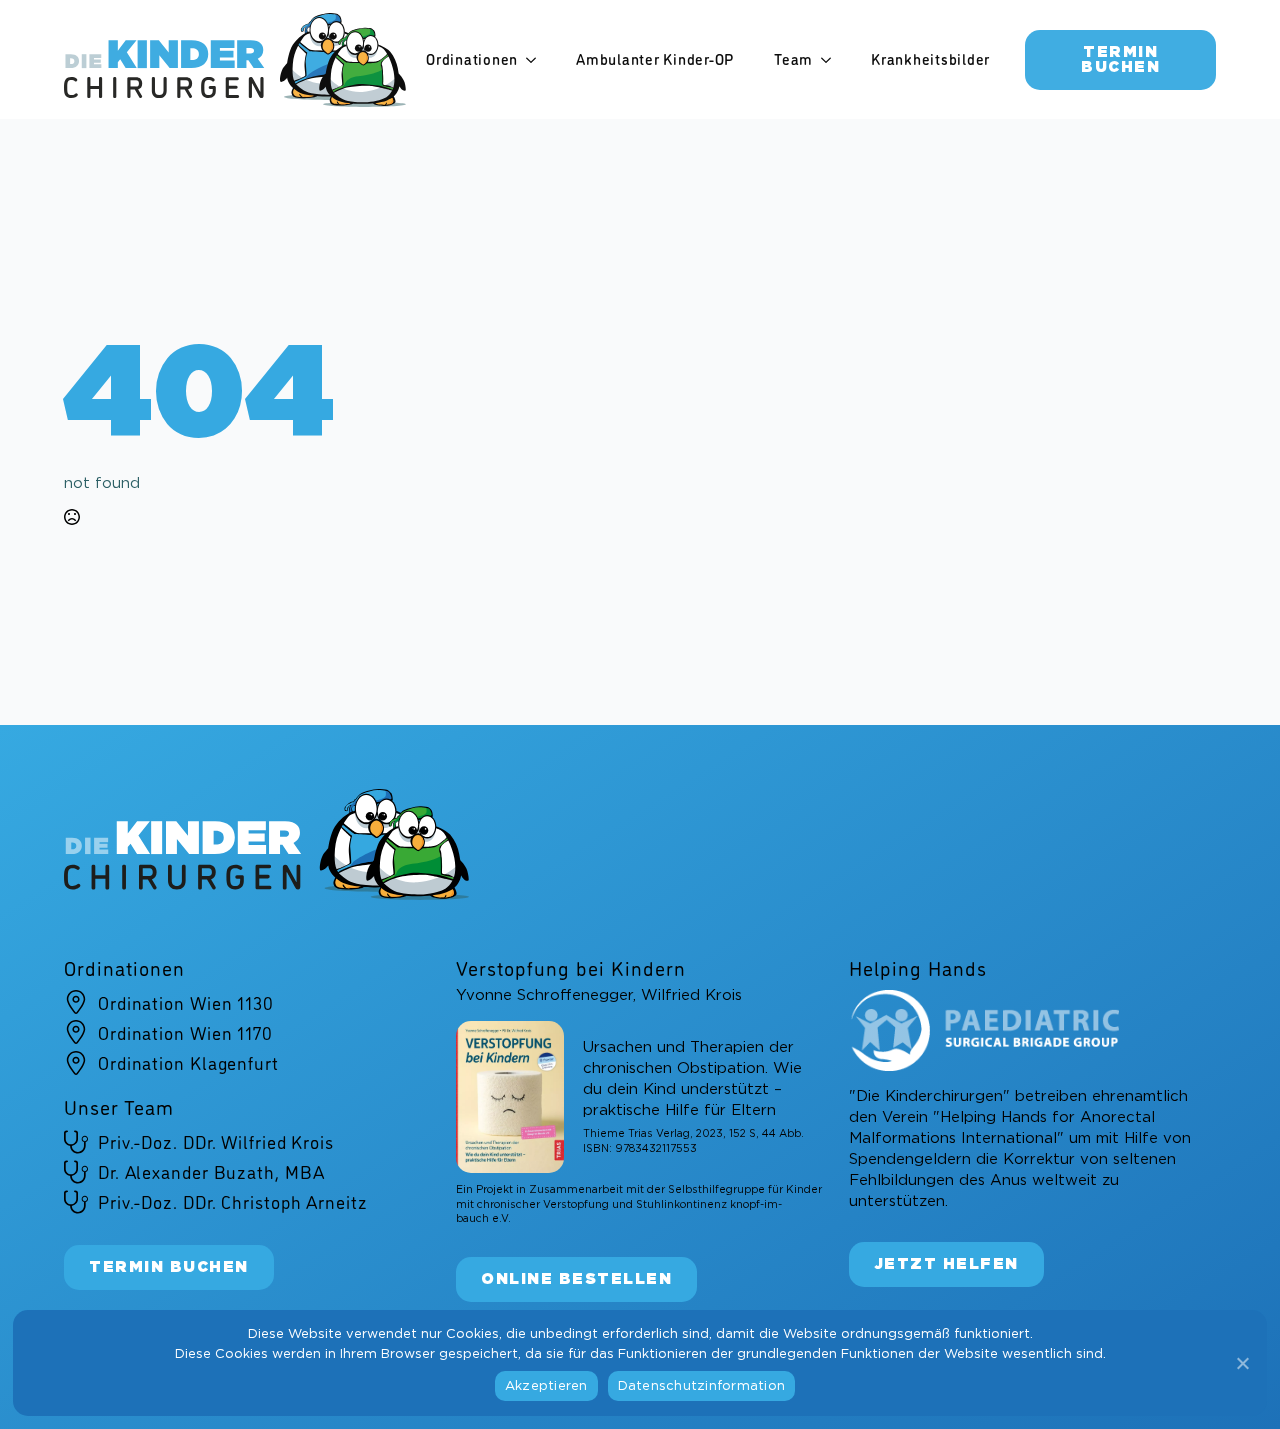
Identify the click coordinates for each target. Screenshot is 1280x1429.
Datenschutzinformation (702, 1386)
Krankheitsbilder (930, 59)
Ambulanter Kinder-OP (655, 59)
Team (793, 59)
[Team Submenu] (832, 59)
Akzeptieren (546, 1386)
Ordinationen (472, 59)
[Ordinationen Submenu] (537, 59)
